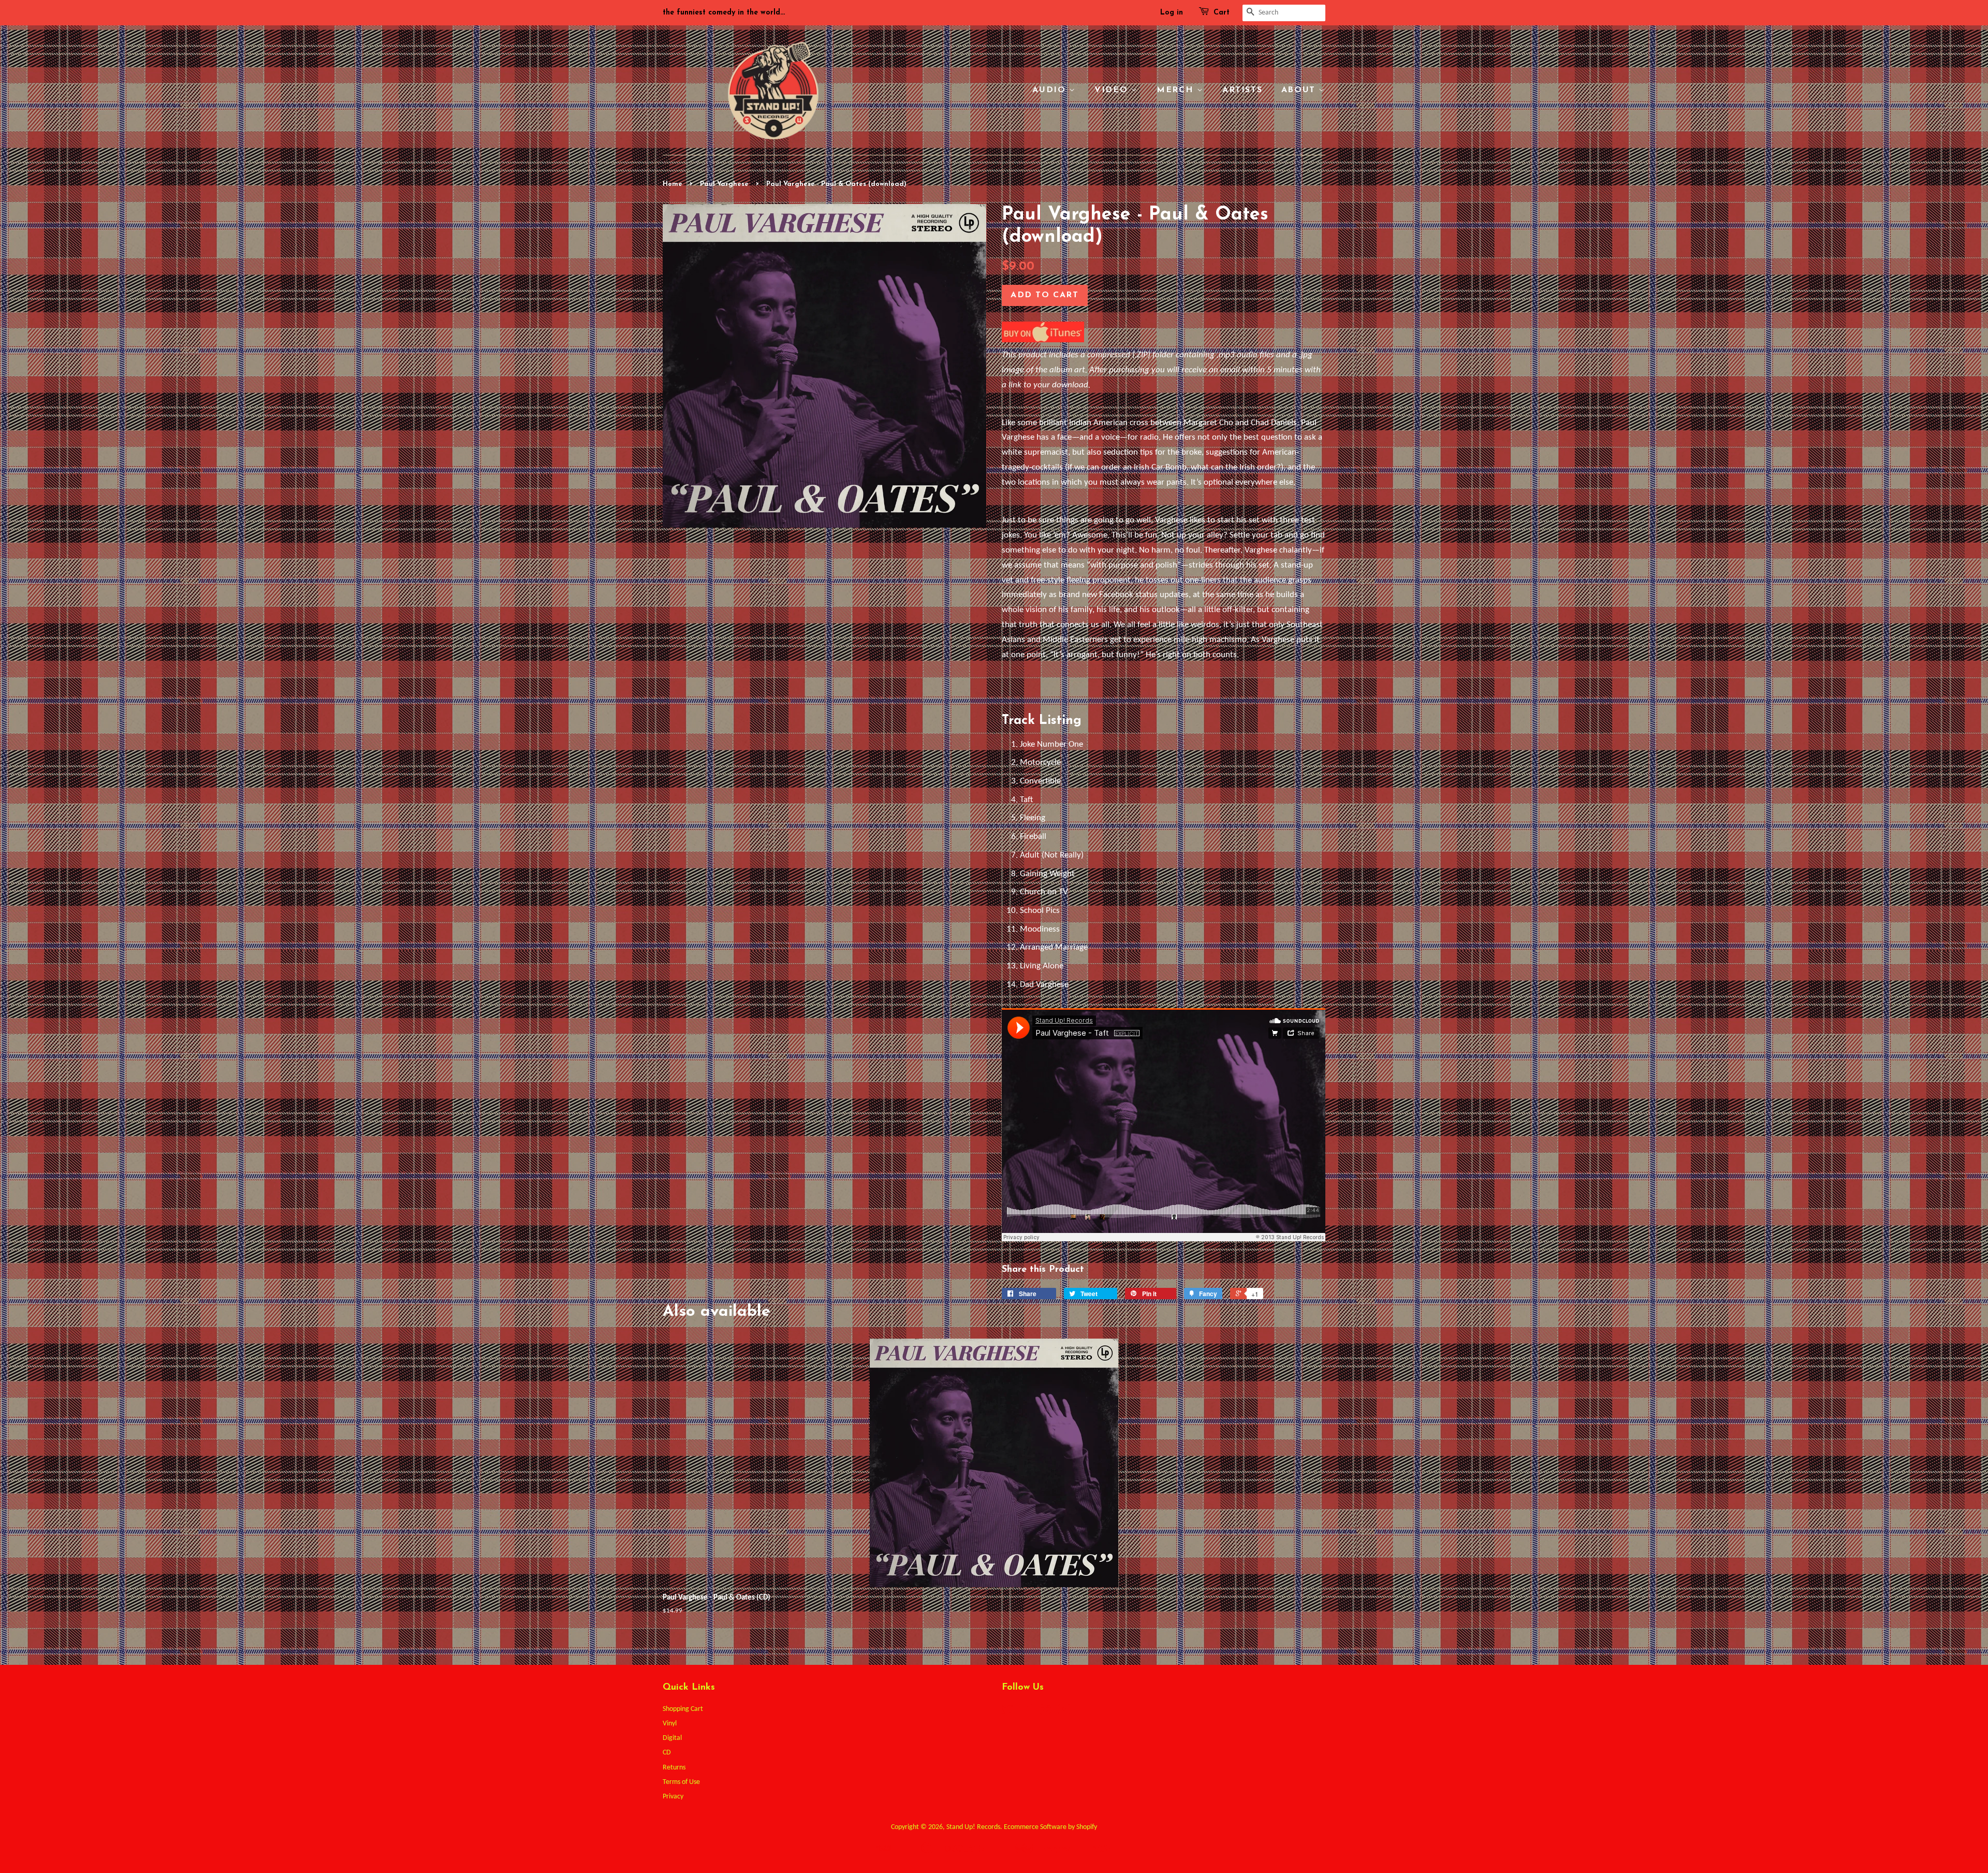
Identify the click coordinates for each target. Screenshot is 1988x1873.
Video (1113, 90)
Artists (1242, 90)
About (1300, 90)
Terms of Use (681, 1782)
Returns (674, 1768)
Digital (672, 1738)
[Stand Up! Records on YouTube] (1064, 1712)
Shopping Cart (683, 1709)
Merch (1177, 90)
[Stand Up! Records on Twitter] (1007, 1712)
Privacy (673, 1797)
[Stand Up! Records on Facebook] (1026, 1712)
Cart (1222, 13)
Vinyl (670, 1724)
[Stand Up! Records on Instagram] (1045, 1712)
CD (667, 1753)
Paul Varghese (724, 184)
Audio (1051, 90)
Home (673, 184)
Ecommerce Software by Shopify (1050, 1827)
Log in (1172, 13)
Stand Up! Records (973, 1827)
